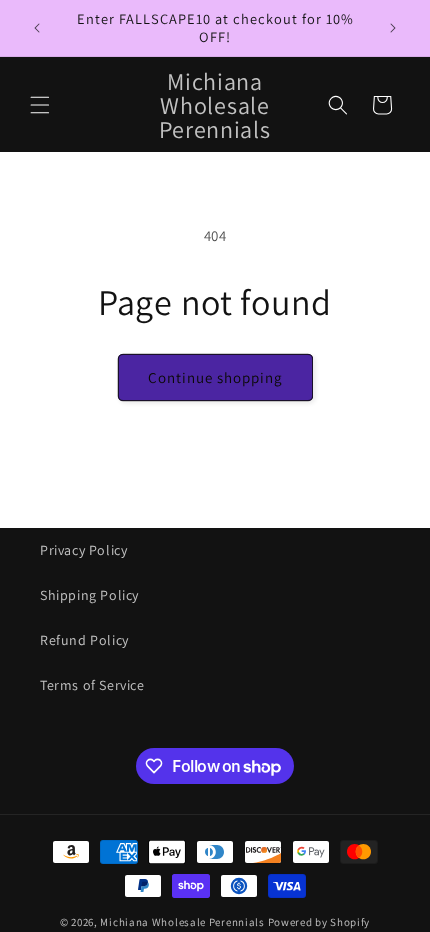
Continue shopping (215, 377)
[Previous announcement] (37, 28)
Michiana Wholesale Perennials (182, 922)
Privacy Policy (83, 550)
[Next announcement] (393, 28)
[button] (40, 105)
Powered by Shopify (319, 922)
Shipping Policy (89, 595)
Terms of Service (92, 685)
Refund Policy (84, 640)
